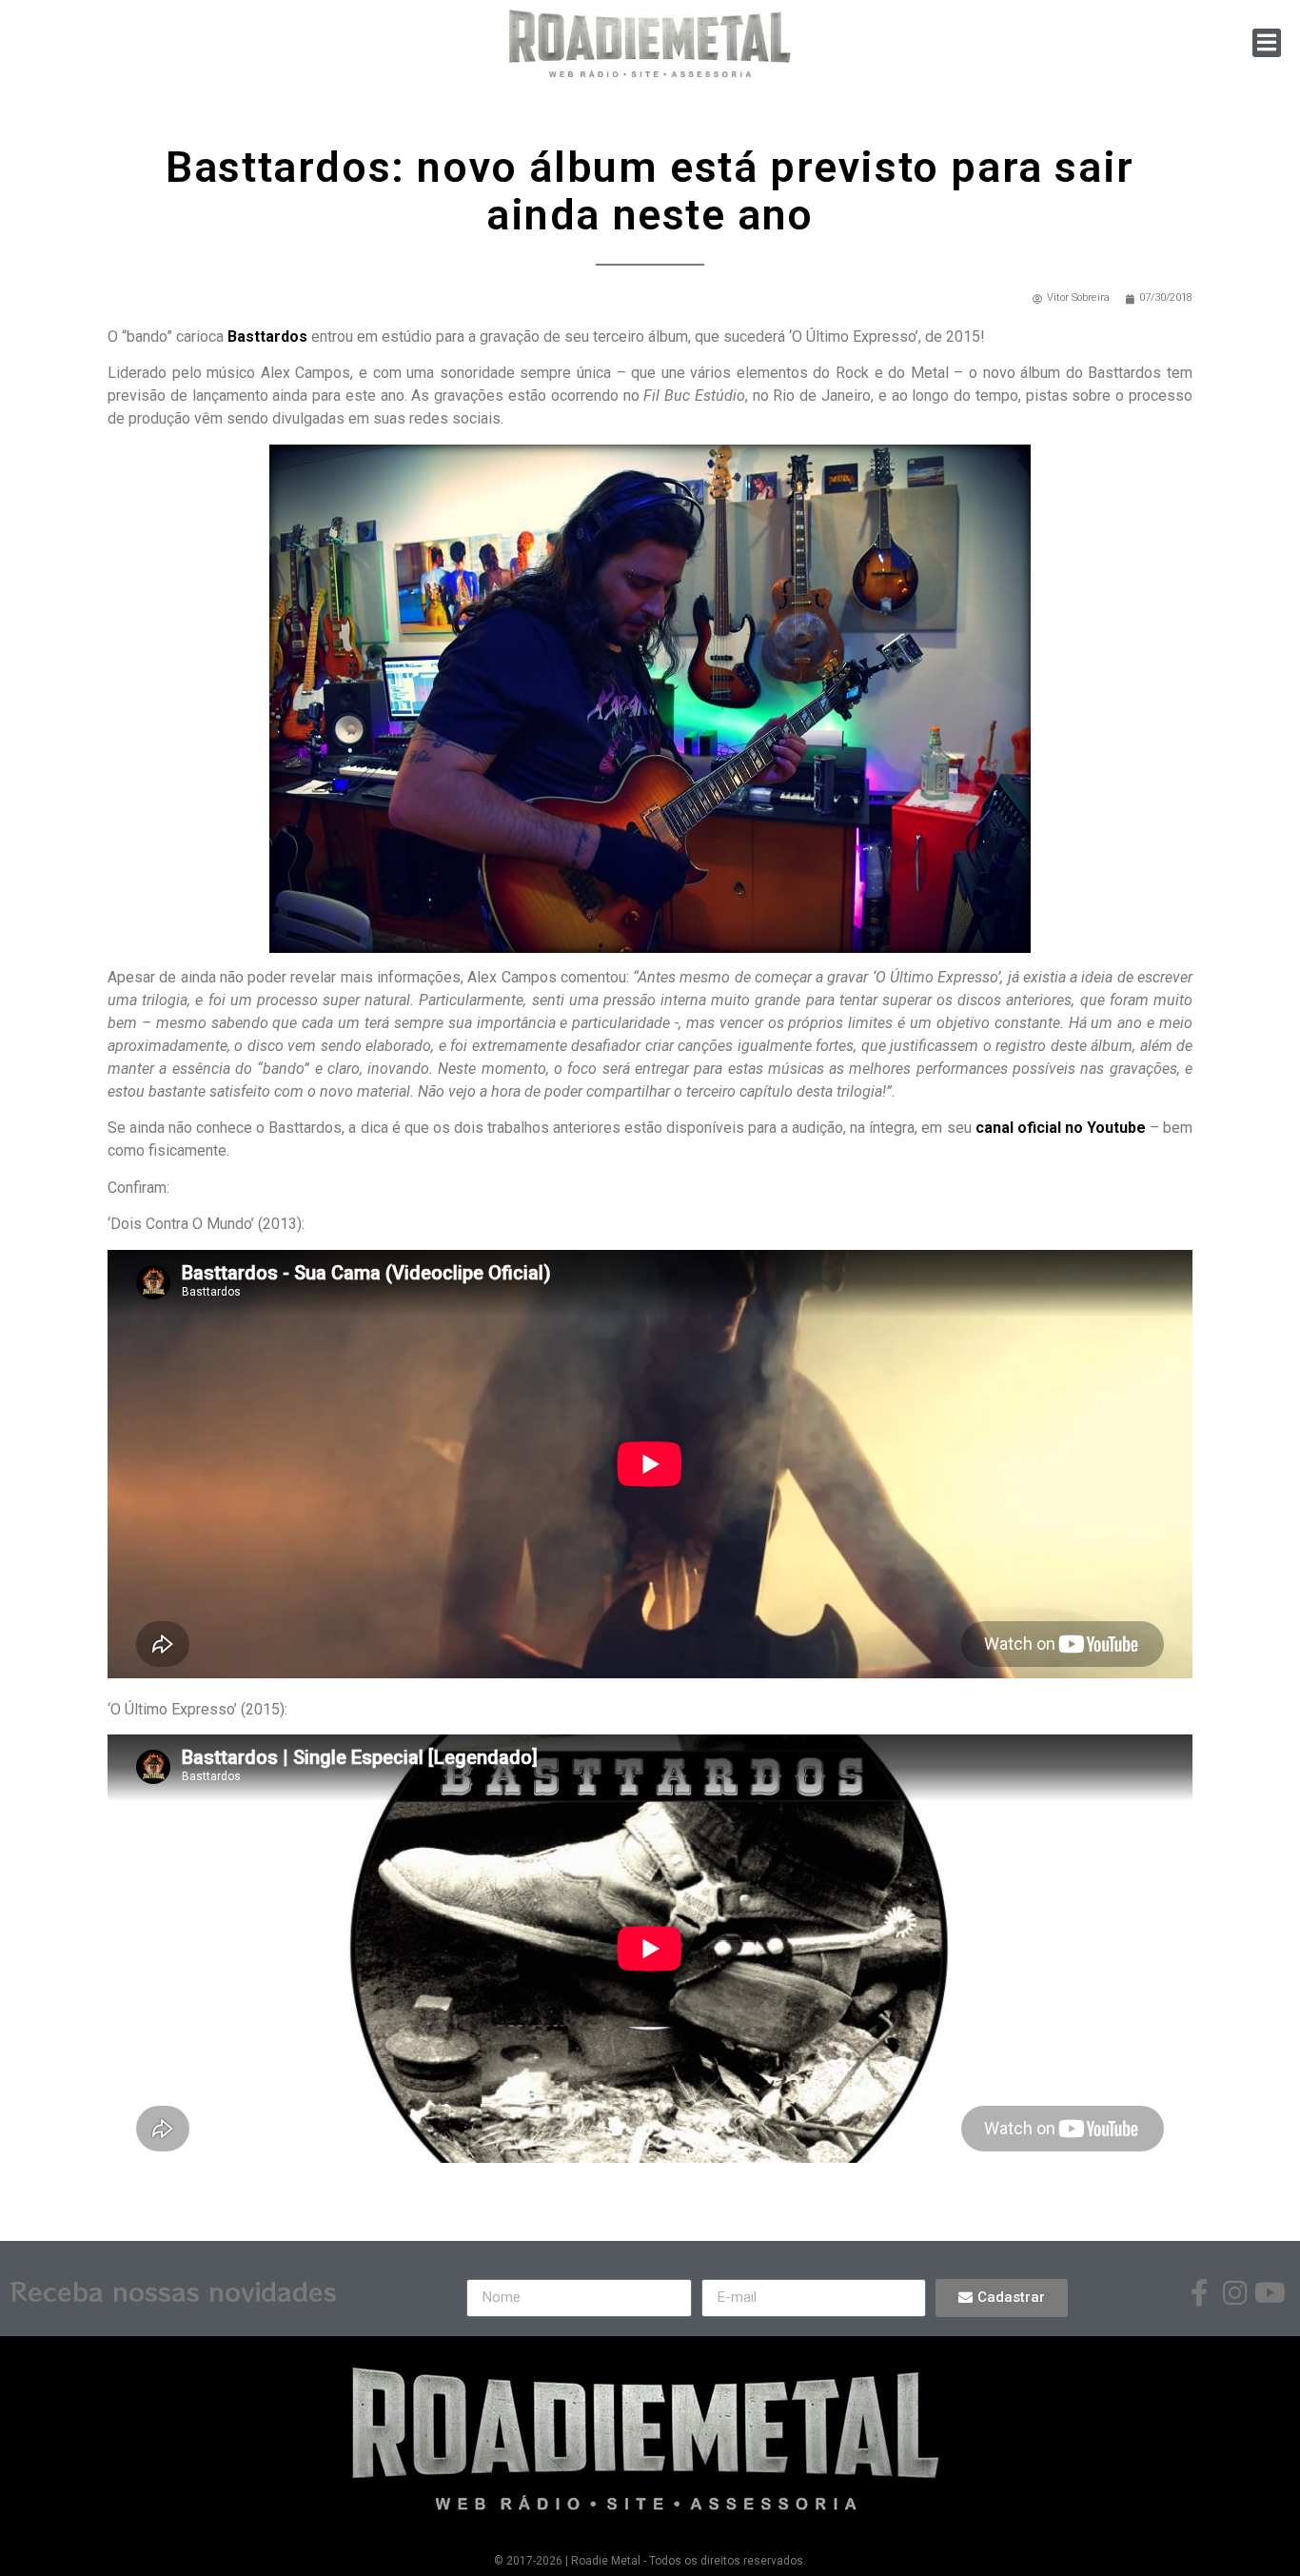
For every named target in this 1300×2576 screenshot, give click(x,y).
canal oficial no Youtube (1061, 1128)
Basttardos (267, 337)
